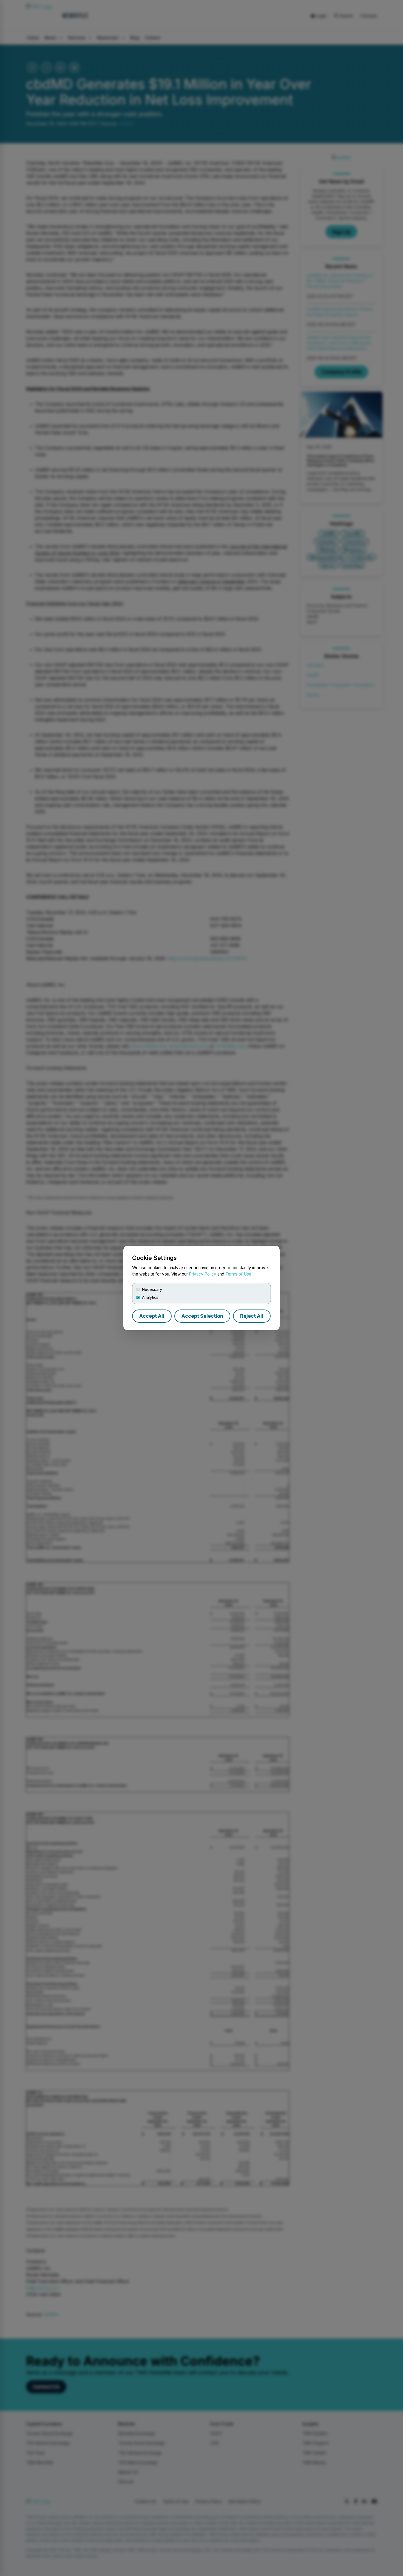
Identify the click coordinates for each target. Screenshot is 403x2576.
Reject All (252, 1316)
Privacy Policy (203, 1274)
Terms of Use (238, 1274)
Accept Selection (202, 1316)
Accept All (152, 1316)
